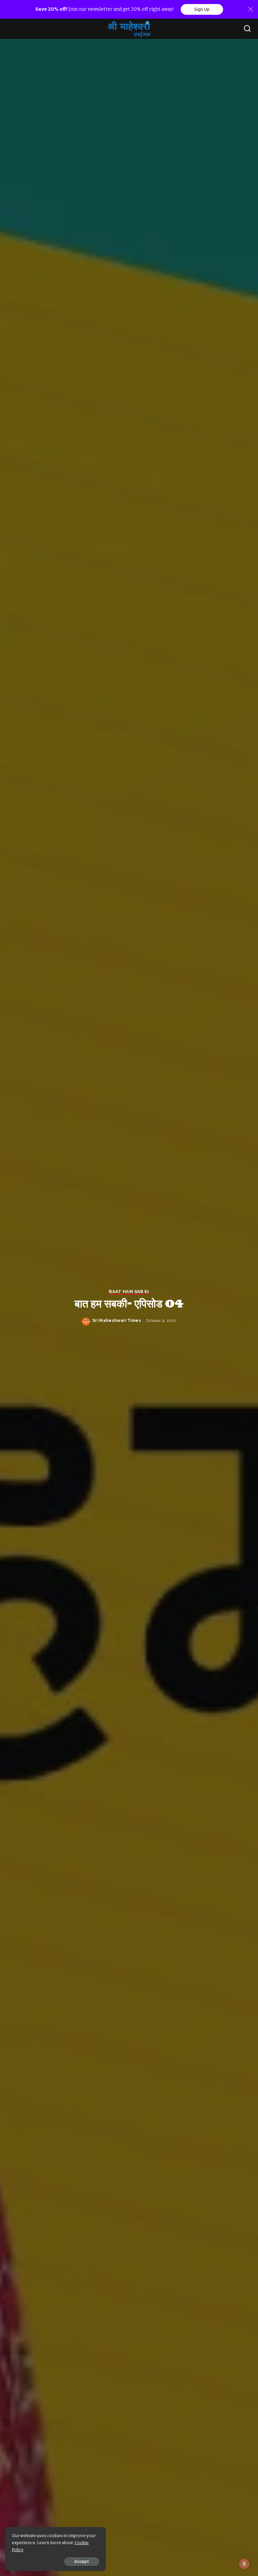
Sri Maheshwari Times (117, 1321)
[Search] (247, 29)
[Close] (251, 9)
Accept (82, 2562)
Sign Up (202, 9)
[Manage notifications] (244, 2564)
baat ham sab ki (129, 1292)
